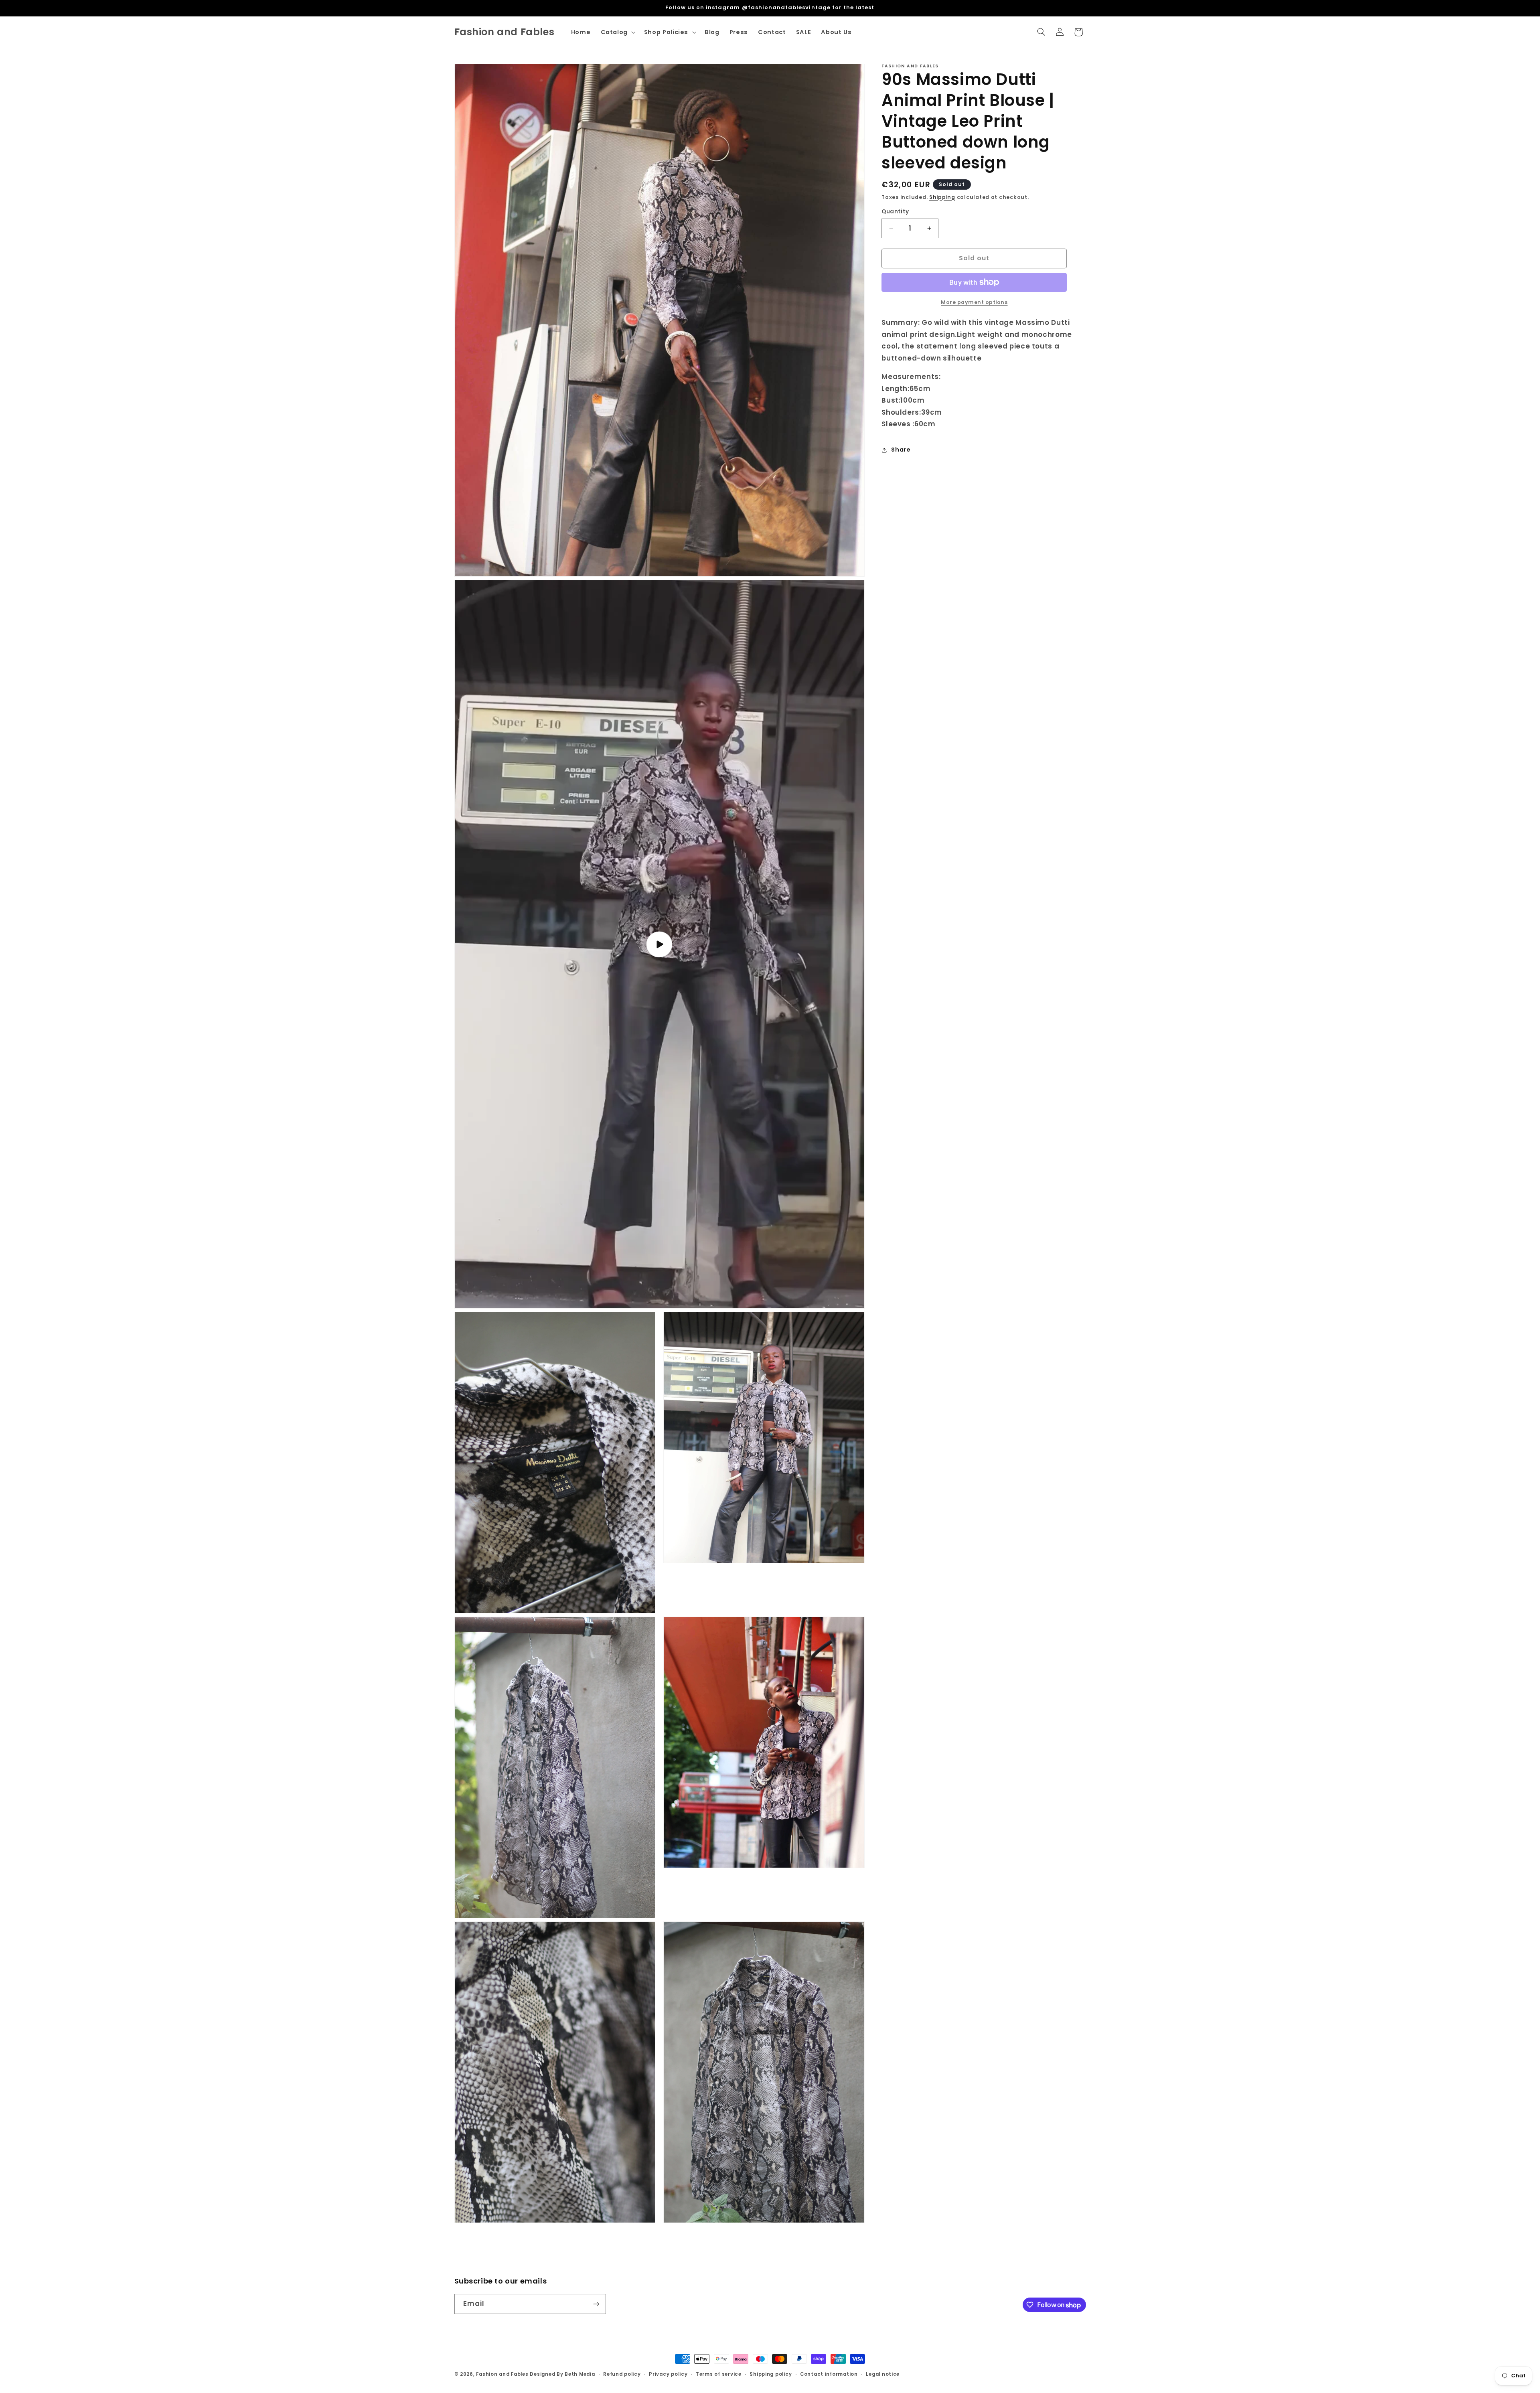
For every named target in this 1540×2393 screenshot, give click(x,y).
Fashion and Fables (502, 2374)
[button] (617, 32)
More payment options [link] (974, 302)
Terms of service (719, 2374)
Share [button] (901, 450)
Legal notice (883, 2374)
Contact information (829, 2374)
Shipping (942, 197)
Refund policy (622, 2374)
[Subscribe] (596, 2304)
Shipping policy (771, 2374)
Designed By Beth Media (562, 2374)
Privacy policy (668, 2374)
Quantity (895, 212)
